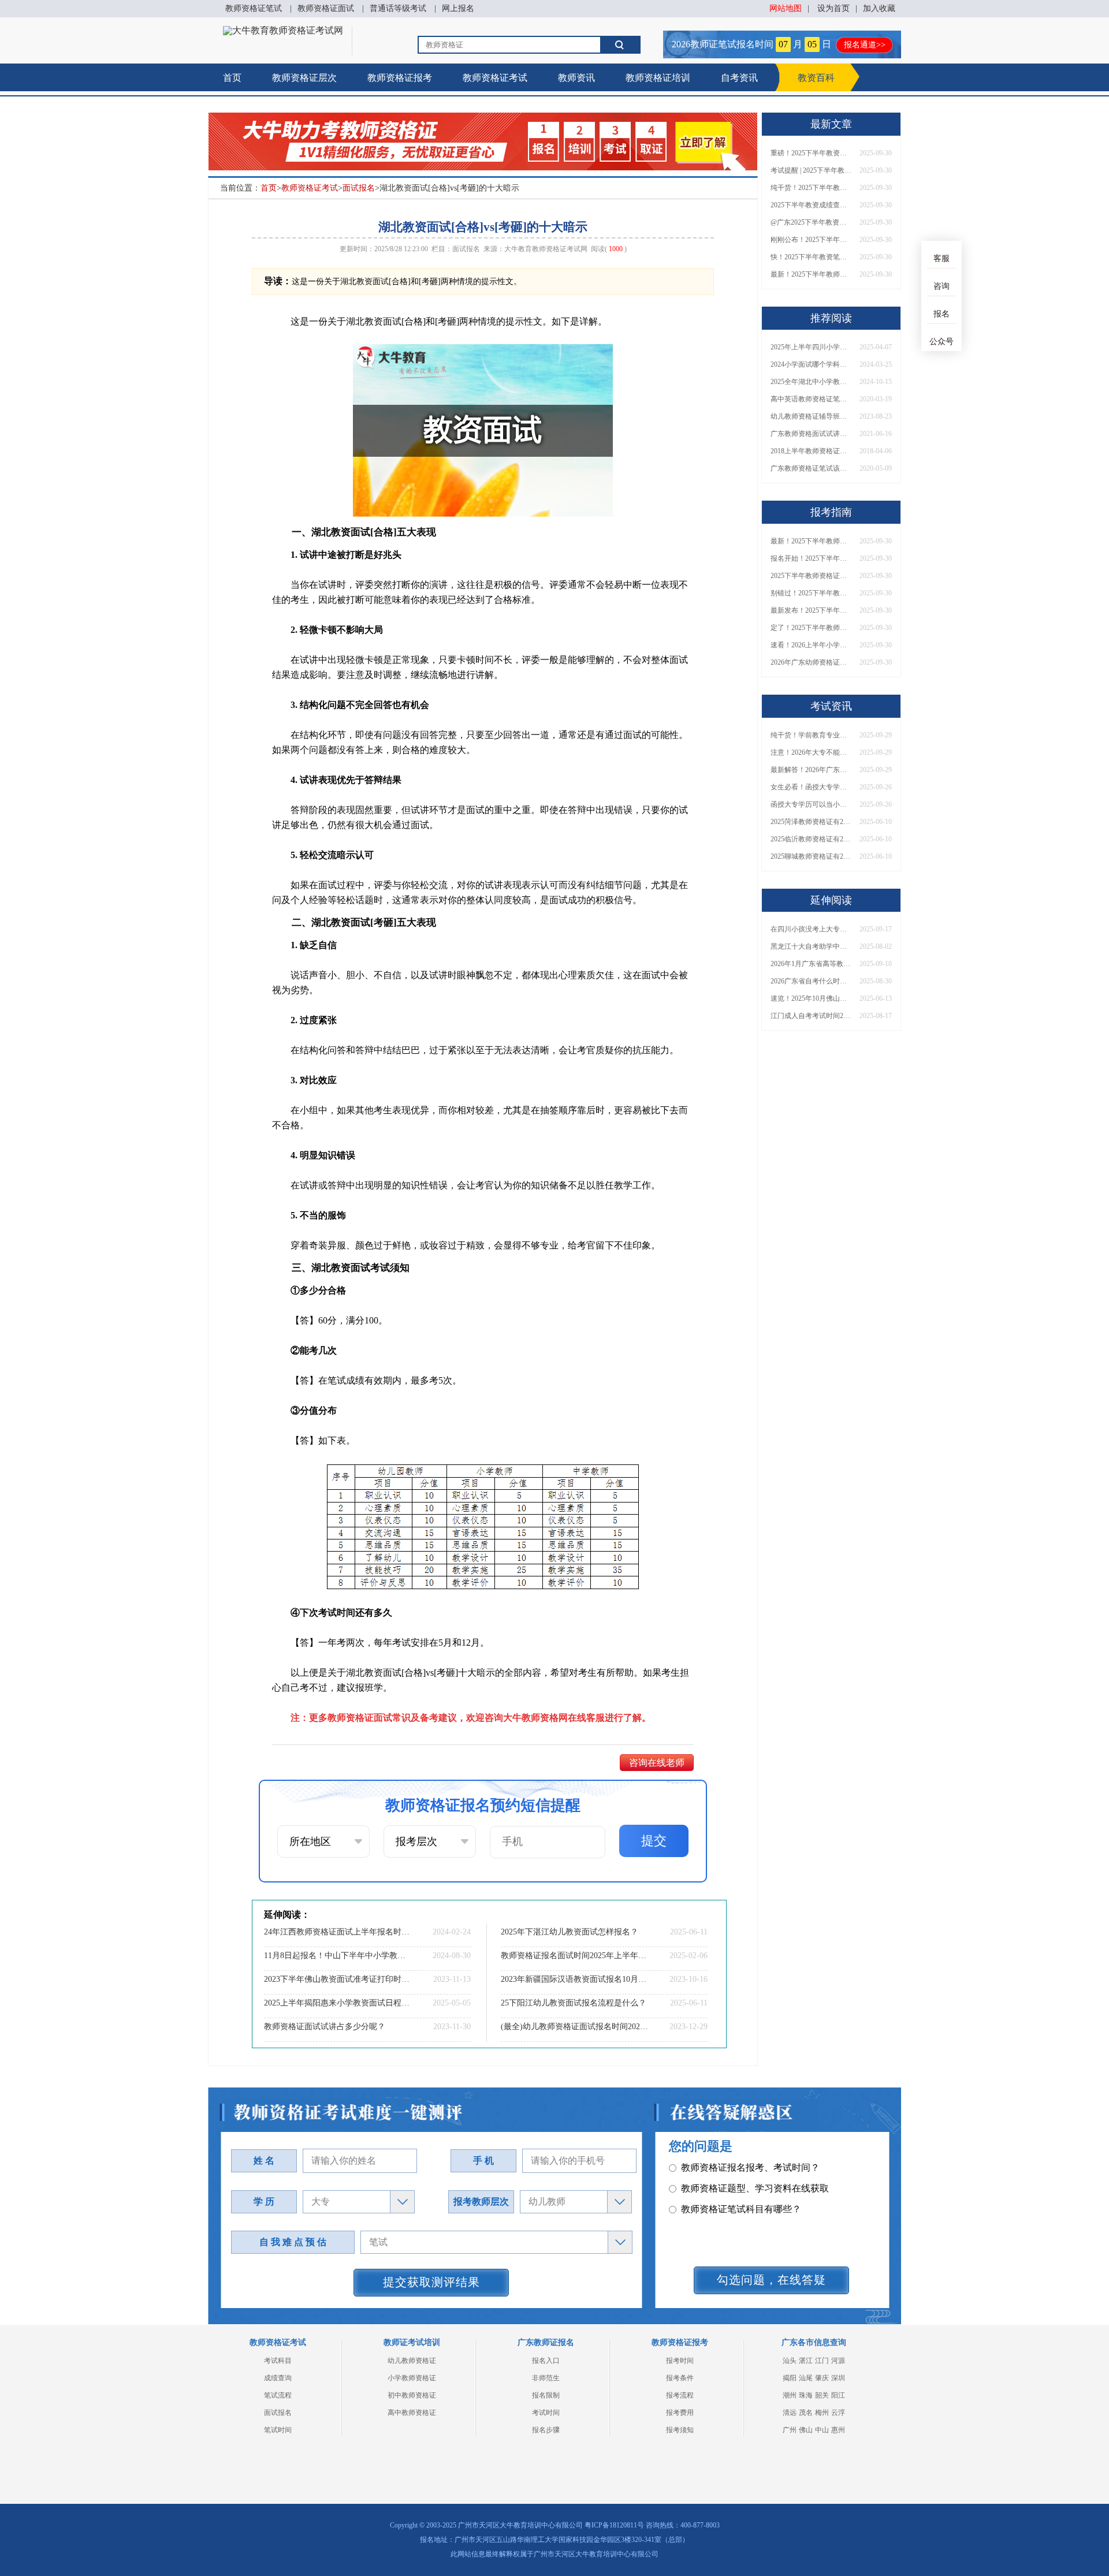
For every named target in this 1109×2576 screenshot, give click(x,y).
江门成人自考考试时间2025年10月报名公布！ (811, 1016)
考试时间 (546, 2413)
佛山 (806, 2430)
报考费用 (680, 2413)
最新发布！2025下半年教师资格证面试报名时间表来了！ (811, 610)
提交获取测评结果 (431, 2282)
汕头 (790, 2361)
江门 (822, 2361)
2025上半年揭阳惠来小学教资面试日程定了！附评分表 (338, 2003)
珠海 (806, 2395)
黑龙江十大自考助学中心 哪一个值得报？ (811, 946)
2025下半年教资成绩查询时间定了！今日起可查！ (811, 205)
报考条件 (680, 2378)
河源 (838, 2361)
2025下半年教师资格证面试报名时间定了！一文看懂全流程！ (811, 576)
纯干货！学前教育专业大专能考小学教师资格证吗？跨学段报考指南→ (811, 735)
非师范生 (546, 2378)
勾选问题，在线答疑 (771, 2280)
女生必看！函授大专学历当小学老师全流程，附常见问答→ (811, 787)
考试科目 (278, 2361)
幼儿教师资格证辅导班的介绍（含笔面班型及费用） (811, 416)
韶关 (822, 2395)
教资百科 (816, 78)
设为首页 (833, 8)
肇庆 (822, 2378)
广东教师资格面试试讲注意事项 (811, 434)
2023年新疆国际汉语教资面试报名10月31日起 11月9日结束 (575, 1979)
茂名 (806, 2413)
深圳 (838, 2378)
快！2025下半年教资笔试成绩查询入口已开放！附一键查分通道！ (811, 257)
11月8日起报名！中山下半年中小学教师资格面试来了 (338, 1956)
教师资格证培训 (658, 78)
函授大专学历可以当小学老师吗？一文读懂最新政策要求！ (811, 804)
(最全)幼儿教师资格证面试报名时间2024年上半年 (575, 2027)
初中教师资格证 (412, 2395)
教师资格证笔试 (254, 8)
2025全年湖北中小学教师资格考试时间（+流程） (811, 382)
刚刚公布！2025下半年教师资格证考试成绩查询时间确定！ (811, 240)
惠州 (838, 2430)
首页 (232, 78)
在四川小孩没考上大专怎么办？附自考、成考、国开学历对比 (811, 929)
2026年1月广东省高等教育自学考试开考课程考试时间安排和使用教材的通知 (811, 964)
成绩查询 (278, 2378)
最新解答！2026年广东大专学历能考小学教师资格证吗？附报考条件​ (811, 770)
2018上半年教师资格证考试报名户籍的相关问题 (811, 451)
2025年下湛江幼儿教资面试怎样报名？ (570, 1932)
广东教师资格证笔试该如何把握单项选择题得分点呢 (811, 468)
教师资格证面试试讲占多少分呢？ (325, 2027)
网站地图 (786, 8)
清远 (790, 2413)
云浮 (838, 2413)
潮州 (790, 2395)
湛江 (806, 2361)
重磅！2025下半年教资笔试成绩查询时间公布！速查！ (811, 153)
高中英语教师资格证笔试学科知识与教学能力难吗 (811, 399)
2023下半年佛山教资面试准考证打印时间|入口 (338, 1979)
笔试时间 (278, 2430)
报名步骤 (546, 2430)
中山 (822, 2430)
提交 (654, 1841)
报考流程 (680, 2395)
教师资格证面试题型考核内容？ (746, 2209)
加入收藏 (879, 8)
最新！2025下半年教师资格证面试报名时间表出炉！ (811, 274)
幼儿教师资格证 (412, 2361)
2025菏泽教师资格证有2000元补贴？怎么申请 (811, 822)
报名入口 (546, 2361)
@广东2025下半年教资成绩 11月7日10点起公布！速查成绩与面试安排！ (811, 222)
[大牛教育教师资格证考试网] (283, 30)
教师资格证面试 (326, 8)
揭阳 (790, 2378)
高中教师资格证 (412, 2413)
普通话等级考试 (398, 8)
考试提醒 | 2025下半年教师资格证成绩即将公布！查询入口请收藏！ (811, 170)
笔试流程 (278, 2395)
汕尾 (806, 2378)
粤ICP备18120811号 (614, 2525)
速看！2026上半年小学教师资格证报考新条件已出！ (811, 645)
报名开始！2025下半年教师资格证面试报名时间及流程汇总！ (811, 558)
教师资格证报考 (400, 78)
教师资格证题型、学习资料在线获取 (755, 2167)
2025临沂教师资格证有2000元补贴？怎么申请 (811, 839)
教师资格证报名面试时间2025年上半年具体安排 (575, 1956)
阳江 (838, 2395)
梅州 (822, 2413)
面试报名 (359, 188)
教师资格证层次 (304, 78)
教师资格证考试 (495, 78)
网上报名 (458, 8)
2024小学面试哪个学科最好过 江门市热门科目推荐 (811, 364)
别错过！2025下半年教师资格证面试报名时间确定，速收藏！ (811, 593)
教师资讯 (576, 78)
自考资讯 (739, 78)
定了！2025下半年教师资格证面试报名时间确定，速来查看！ (811, 628)
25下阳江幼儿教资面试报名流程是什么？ (574, 2003)
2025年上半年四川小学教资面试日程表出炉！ (811, 347)
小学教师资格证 (412, 2378)
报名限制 (546, 2395)
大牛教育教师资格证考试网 (546, 249)
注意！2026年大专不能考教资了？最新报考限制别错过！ (811, 752)
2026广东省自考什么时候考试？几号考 (811, 981)
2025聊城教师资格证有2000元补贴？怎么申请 (811, 856)
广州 (790, 2430)
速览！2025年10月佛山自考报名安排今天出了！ (811, 998)
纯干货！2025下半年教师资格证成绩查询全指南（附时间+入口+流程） (811, 188)
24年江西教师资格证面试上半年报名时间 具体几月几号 (338, 1932)
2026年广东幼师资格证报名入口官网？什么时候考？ (811, 662)
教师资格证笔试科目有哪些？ (741, 2188)
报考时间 (680, 2361)
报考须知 (680, 2430)
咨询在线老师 (657, 1763)
